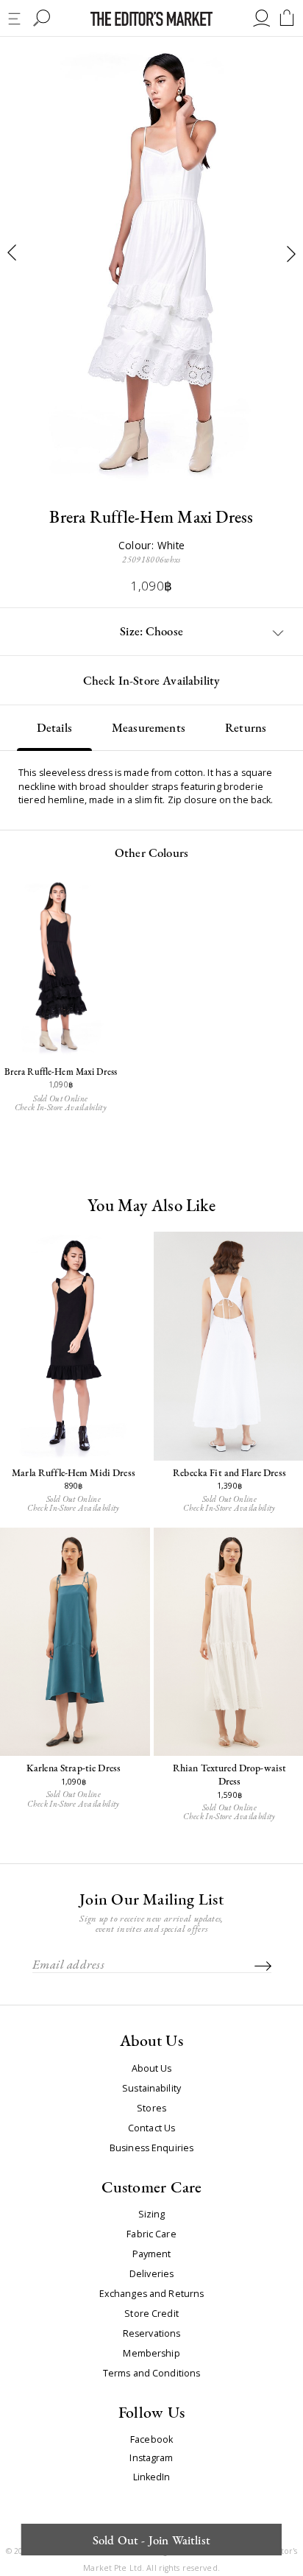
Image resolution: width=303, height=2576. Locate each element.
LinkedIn (152, 2478)
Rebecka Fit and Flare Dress (229, 1472)
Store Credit (151, 2314)
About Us (152, 2069)
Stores (151, 2109)
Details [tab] (54, 727)
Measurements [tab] (149, 727)
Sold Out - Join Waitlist (151, 2540)
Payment (152, 2254)
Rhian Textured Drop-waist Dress (229, 1774)
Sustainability (151, 2089)
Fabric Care (151, 2234)
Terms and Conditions (152, 2374)
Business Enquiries (151, 2148)
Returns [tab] (246, 727)
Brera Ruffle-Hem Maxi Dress (61, 1072)
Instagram (151, 2459)
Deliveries (151, 2274)
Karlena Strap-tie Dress (74, 1768)
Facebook (151, 2440)
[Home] (151, 19)
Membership (151, 2354)
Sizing (152, 2215)
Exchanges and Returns (152, 2294)
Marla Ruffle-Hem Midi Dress (74, 1472)
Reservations (152, 2334)
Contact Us (151, 2128)
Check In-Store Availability (152, 680)
